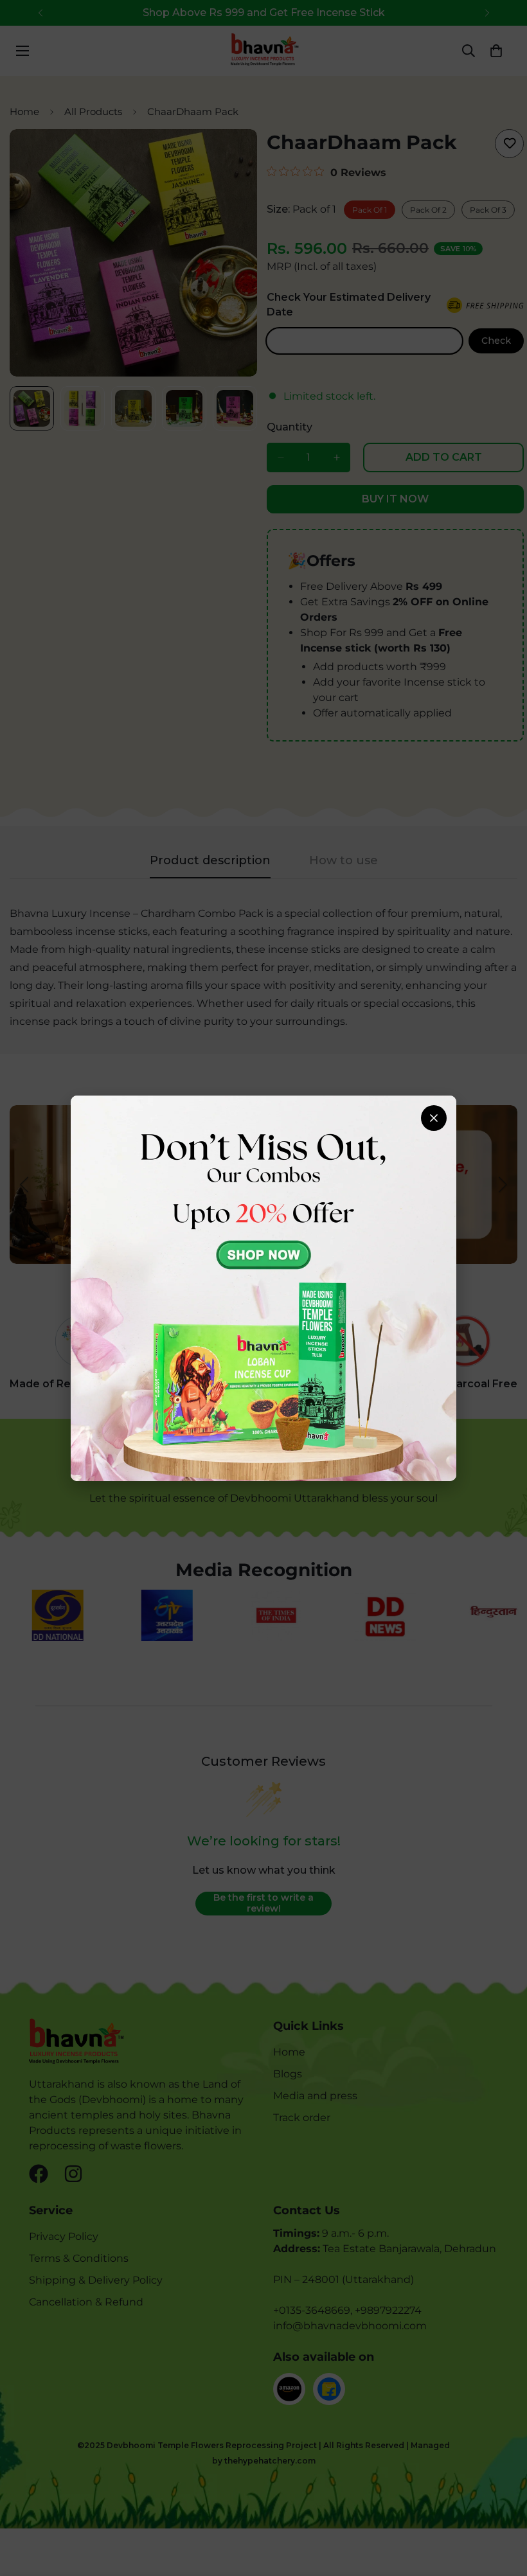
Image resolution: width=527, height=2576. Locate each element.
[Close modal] (434, 1118)
